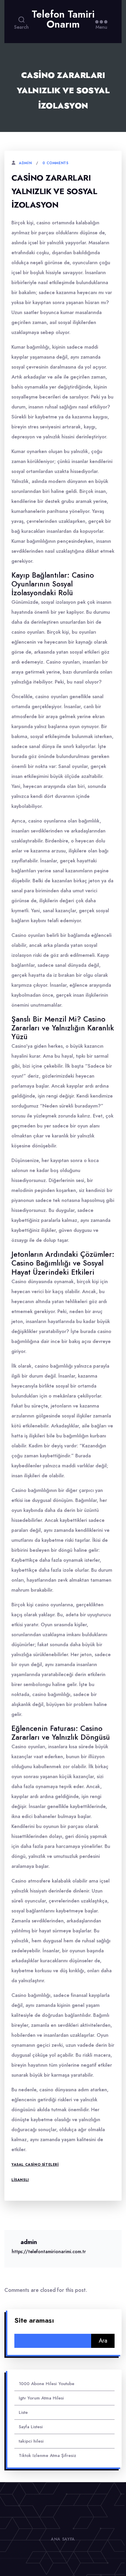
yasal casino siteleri (35, 2165)
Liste (23, 2412)
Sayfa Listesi (31, 2427)
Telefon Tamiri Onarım (63, 19)
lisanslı (20, 2180)
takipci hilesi (31, 2441)
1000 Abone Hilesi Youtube (47, 2384)
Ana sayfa (63, 2539)
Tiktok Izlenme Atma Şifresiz (47, 2455)
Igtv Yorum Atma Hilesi (41, 2398)
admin (25, 163)
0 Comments (55, 163)
